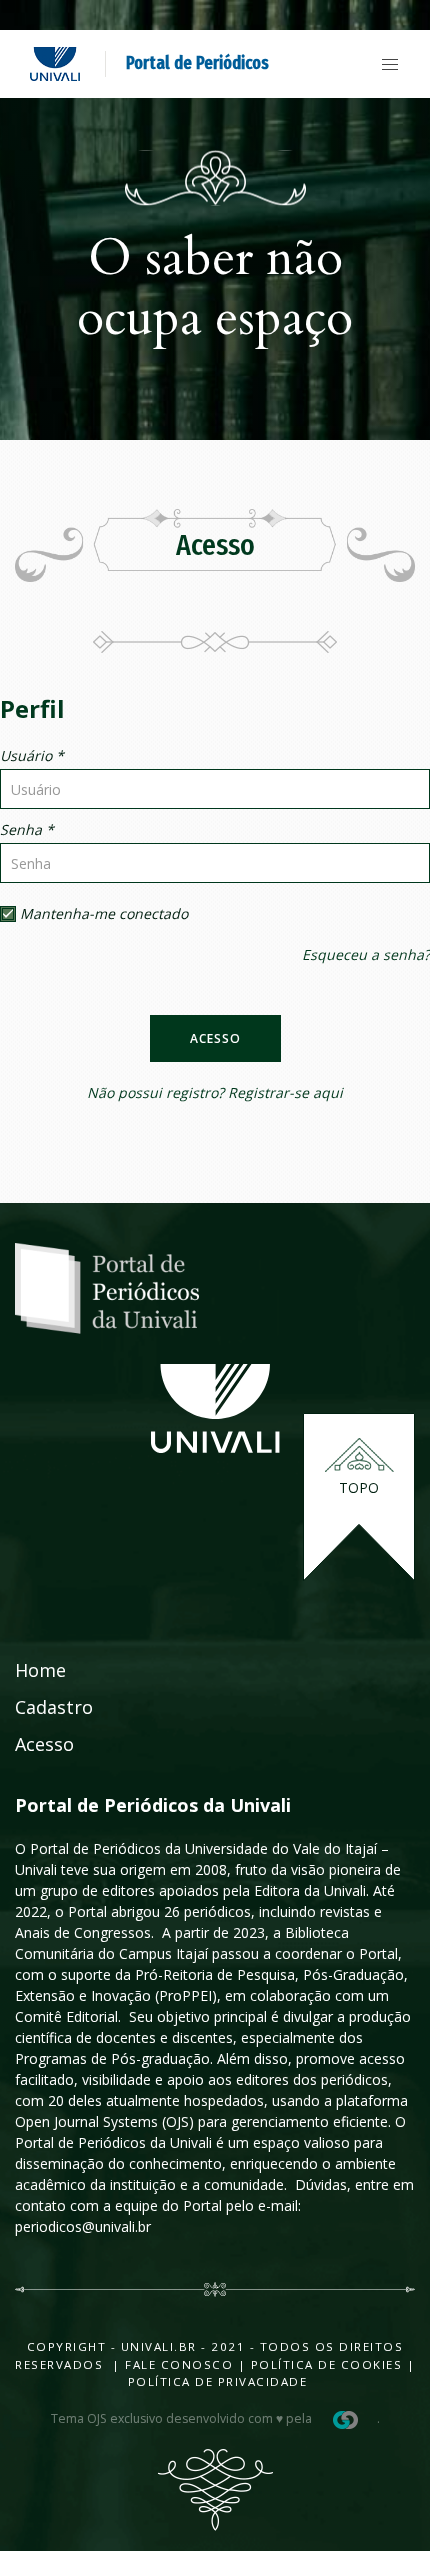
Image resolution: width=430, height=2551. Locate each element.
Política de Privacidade (218, 2381)
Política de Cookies (327, 2364)
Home (40, 1670)
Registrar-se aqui (285, 1092)
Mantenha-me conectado (102, 913)
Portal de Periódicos (197, 63)
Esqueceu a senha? (366, 954)
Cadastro (54, 1707)
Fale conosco (177, 2364)
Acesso (215, 1038)
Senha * (27, 829)
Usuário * (32, 755)
